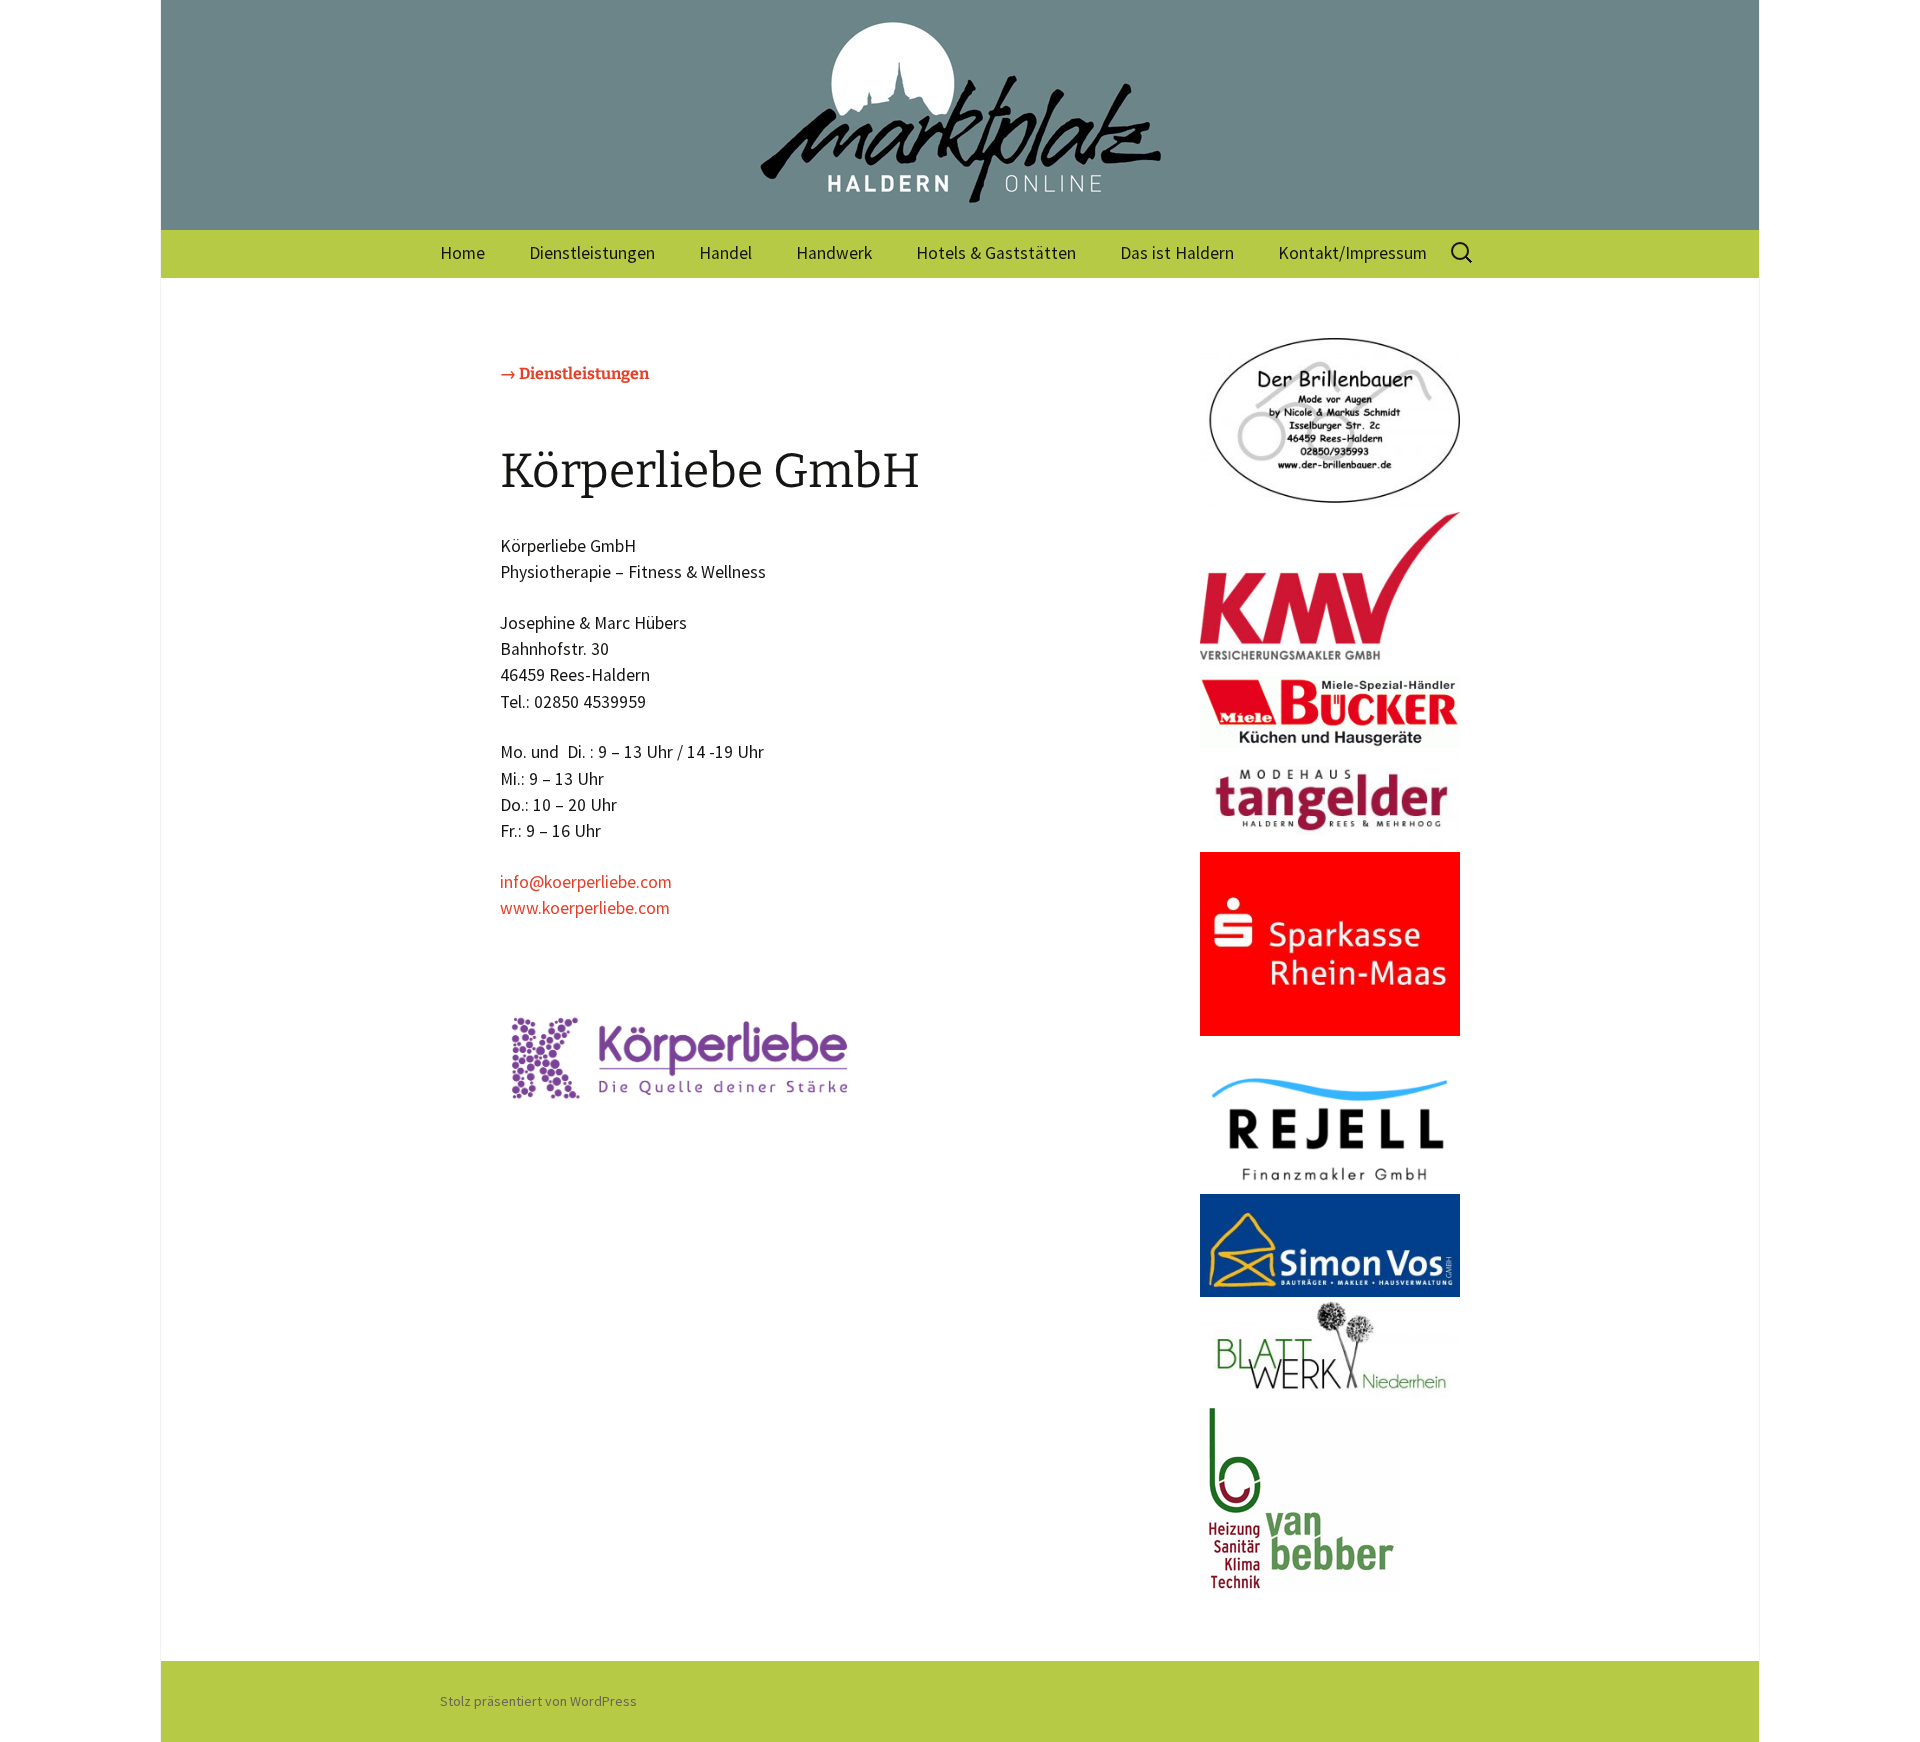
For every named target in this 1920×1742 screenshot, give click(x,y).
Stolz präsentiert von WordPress (538, 1701)
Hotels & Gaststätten (996, 253)
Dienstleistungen (592, 253)
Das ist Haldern (1177, 253)
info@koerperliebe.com (586, 882)
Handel (725, 253)
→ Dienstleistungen (574, 373)
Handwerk (834, 253)
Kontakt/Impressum (1352, 253)
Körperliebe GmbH (710, 471)
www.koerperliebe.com (585, 908)
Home (462, 253)
